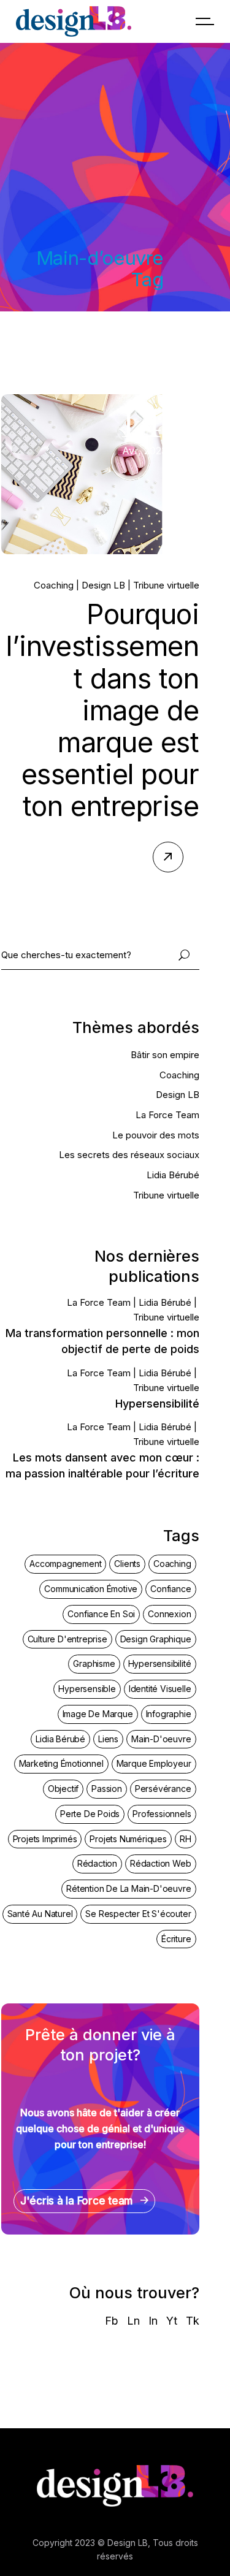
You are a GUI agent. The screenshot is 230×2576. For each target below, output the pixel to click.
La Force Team (167, 1115)
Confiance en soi (101, 1614)
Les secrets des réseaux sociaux (129, 1155)
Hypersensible (87, 1689)
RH (186, 1839)
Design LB (103, 585)
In (153, 2321)
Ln (133, 2321)
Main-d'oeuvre (161, 1739)
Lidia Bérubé (173, 1175)
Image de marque (98, 1714)
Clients (127, 1564)
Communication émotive (91, 1589)
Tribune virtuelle (166, 585)
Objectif (63, 1789)
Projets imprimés (45, 1839)
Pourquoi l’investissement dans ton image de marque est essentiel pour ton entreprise (102, 710)
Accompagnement (65, 1564)
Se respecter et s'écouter (138, 1914)
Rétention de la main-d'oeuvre (128, 1888)
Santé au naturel (40, 1914)
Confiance (171, 1589)
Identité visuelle (160, 1689)
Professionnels (162, 1814)
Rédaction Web (160, 1863)
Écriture (176, 1939)
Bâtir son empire (165, 1055)
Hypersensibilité (157, 1404)
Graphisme (94, 1663)
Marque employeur (154, 1763)
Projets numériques (128, 1839)
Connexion (169, 1614)
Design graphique (156, 1639)
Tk (193, 2321)
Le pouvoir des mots (156, 1135)
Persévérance (163, 1789)
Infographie (169, 1714)
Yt (172, 2321)
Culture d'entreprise (67, 1639)
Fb (112, 2321)
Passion (107, 1789)
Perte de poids (90, 1814)
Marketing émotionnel (61, 1763)
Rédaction (97, 1863)
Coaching (54, 585)
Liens (108, 1739)
